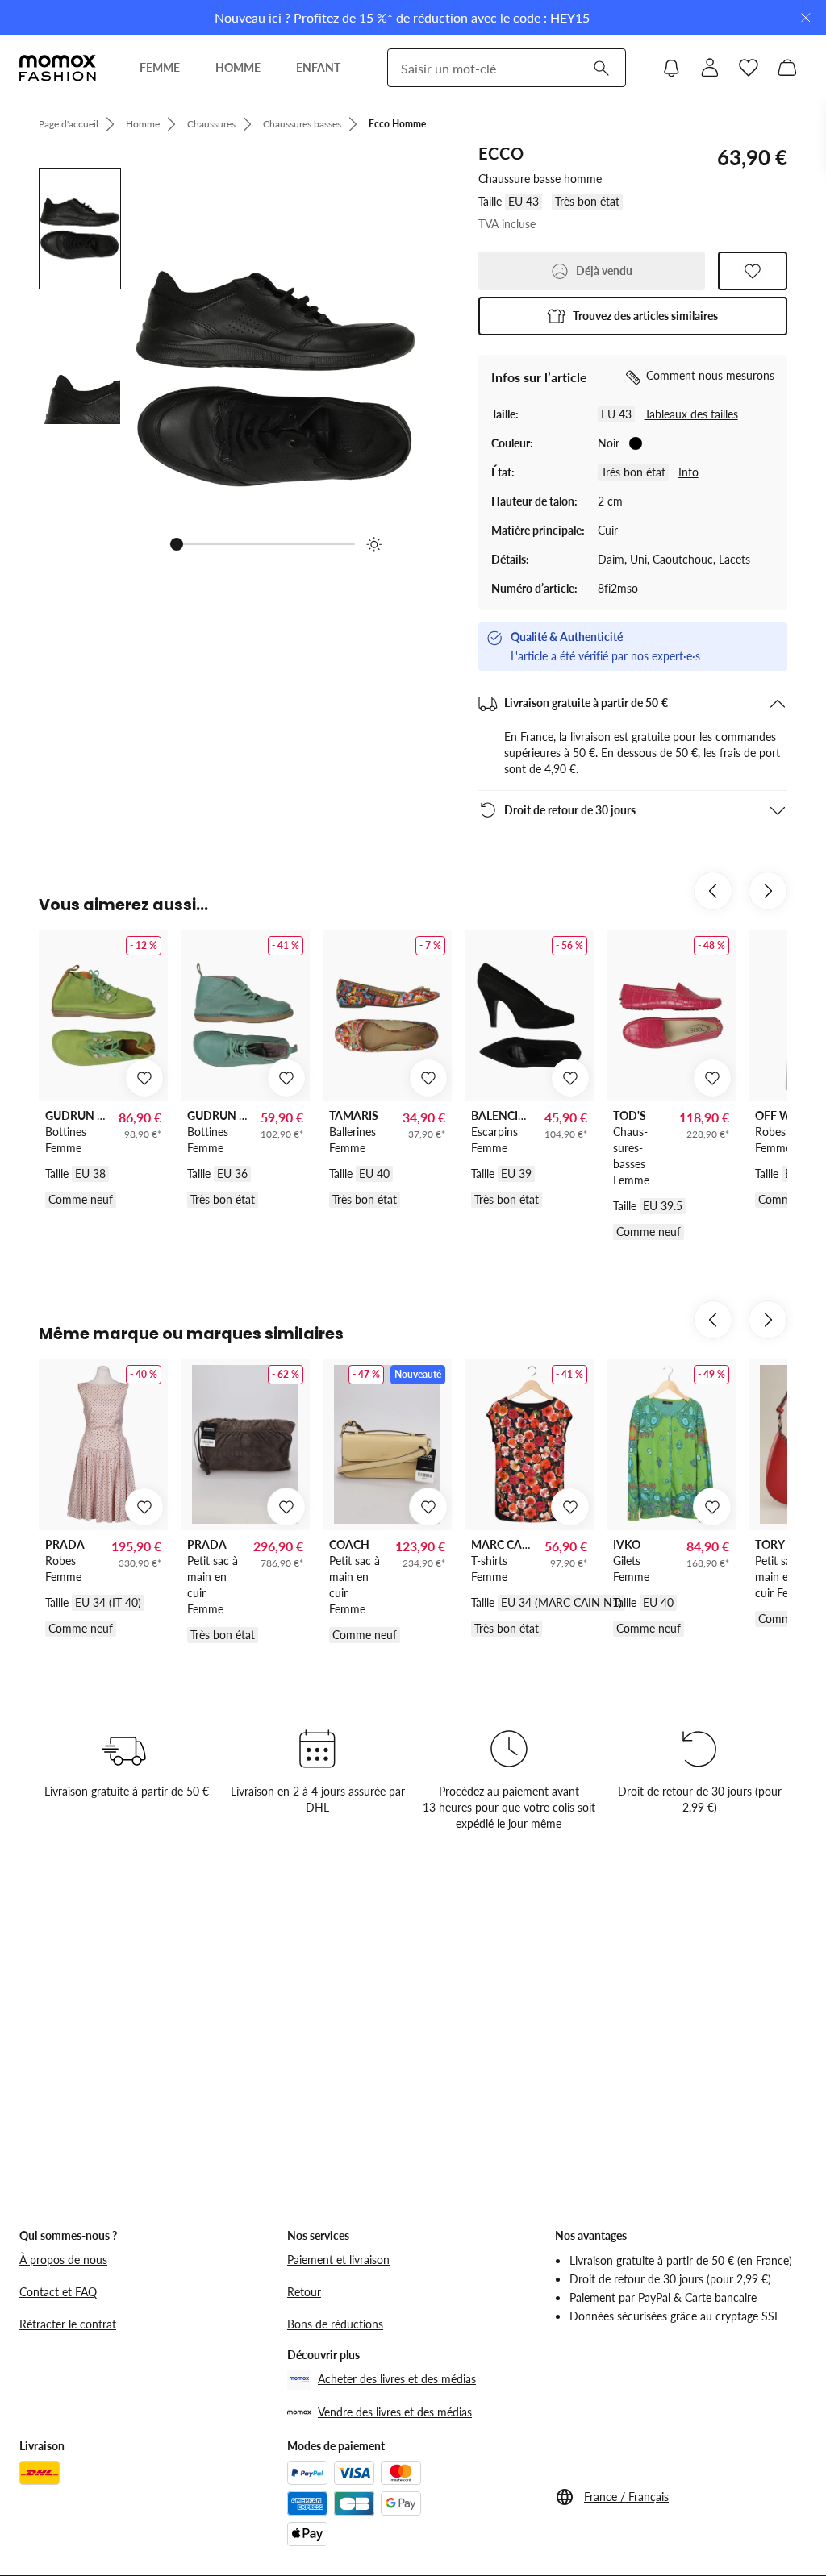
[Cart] (787, 68)
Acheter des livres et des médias (397, 2379)
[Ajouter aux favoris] (753, 271)
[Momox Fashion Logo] (58, 68)
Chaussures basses (302, 124)
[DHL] (40, 2473)
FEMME (160, 67)
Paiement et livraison (338, 2260)
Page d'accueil (69, 124)
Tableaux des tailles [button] (691, 414)
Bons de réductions (335, 2324)
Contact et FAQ (58, 2292)
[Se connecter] (710, 68)
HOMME (238, 67)
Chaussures (211, 124)
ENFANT (318, 67)
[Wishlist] (749, 68)
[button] (633, 316)
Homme (143, 124)
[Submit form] (601, 68)
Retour (304, 2292)
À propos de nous (63, 2260)
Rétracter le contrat (68, 2324)
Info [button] (688, 472)
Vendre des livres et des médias (395, 2412)
